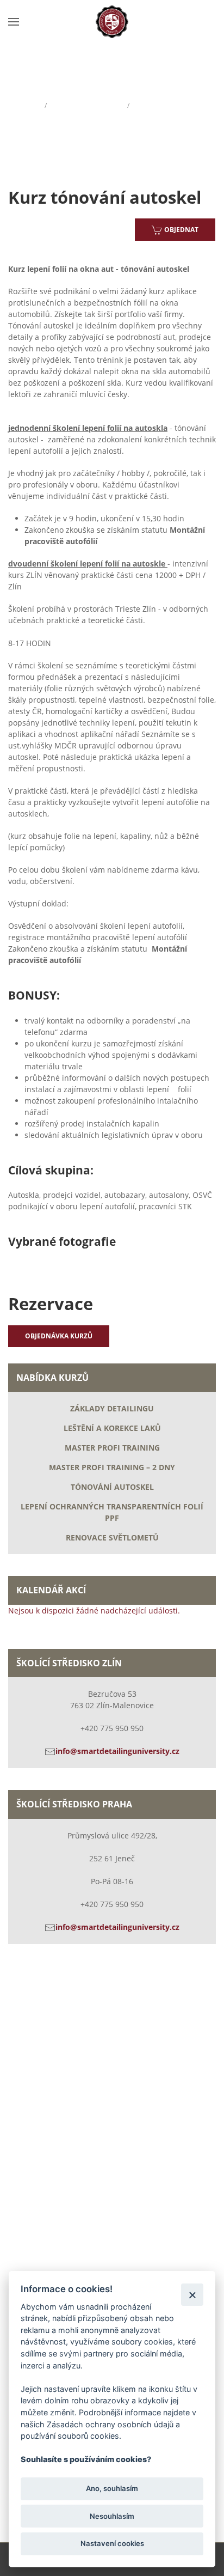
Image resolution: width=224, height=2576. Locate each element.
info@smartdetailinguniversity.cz (117, 1751)
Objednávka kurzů (59, 1336)
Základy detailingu (112, 1408)
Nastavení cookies (112, 2543)
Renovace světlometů (112, 1537)
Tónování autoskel (112, 1487)
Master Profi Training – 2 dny (112, 1467)
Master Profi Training (112, 1448)
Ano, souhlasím (112, 2488)
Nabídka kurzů (87, 105)
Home (21, 105)
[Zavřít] (192, 2295)
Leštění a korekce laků (112, 1428)
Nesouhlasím (112, 2516)
